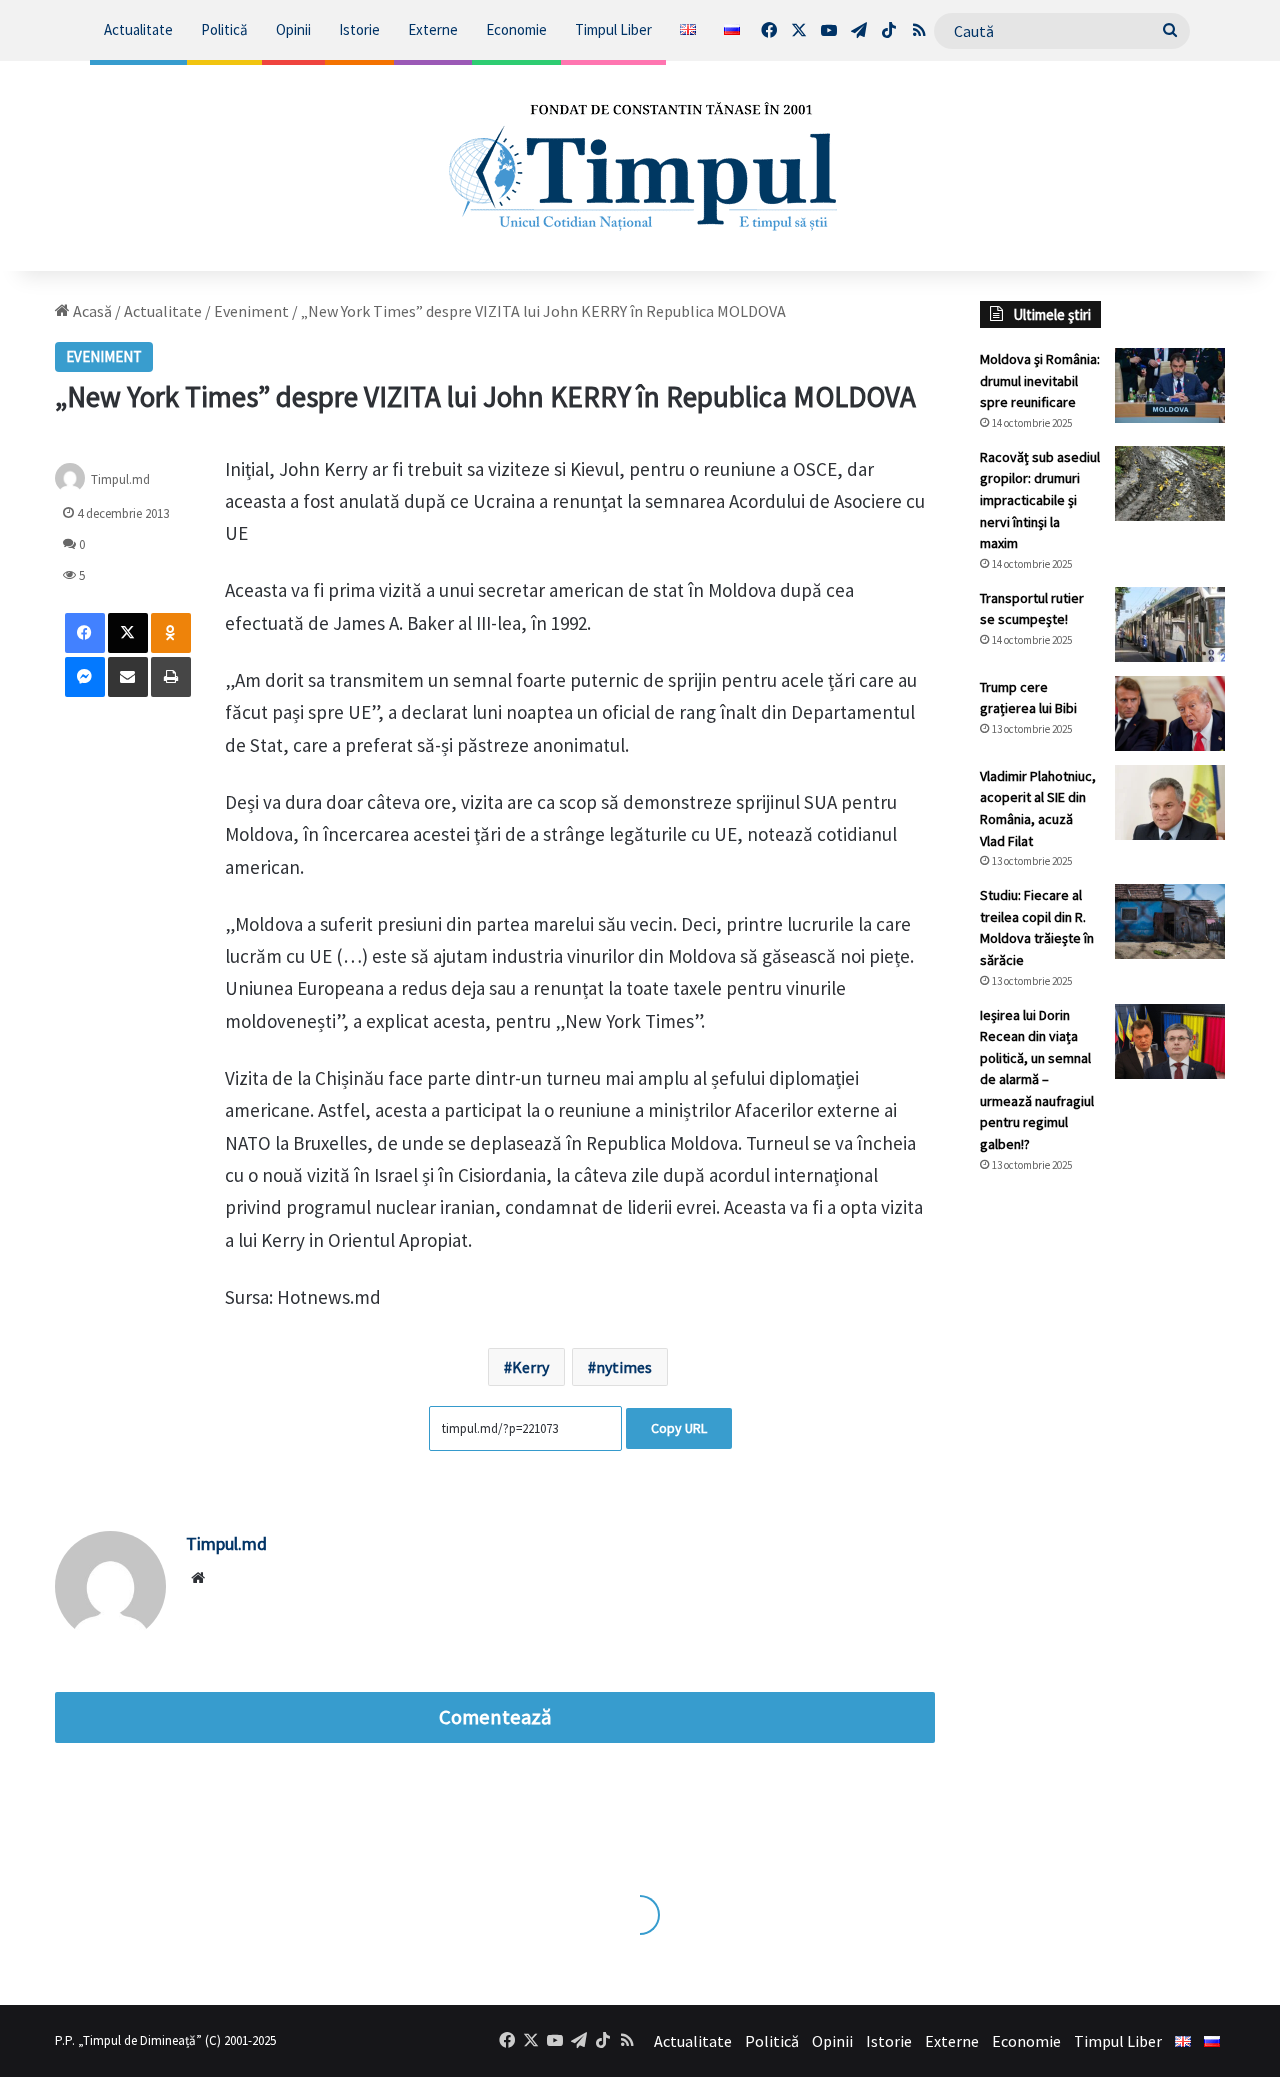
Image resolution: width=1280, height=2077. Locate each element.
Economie (516, 29)
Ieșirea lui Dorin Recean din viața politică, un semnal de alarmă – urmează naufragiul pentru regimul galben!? (1037, 1080)
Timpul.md (120, 478)
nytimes (624, 1367)
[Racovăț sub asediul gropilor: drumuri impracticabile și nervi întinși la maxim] (1170, 483)
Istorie (359, 29)
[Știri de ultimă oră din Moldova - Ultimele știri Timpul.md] (640, 166)
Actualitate (138, 29)
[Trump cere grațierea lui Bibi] (1170, 713)
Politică (224, 29)
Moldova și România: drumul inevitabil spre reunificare (1040, 380)
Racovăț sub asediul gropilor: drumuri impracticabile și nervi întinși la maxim (1040, 500)
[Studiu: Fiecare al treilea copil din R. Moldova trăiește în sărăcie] (1170, 921)
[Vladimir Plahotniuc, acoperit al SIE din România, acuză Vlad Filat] (1170, 802)
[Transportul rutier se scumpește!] (1170, 624)
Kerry (530, 1367)
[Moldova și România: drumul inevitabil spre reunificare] (1170, 385)
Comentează (495, 1717)
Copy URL (679, 1428)
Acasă (91, 311)
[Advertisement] (1102, 1524)
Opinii (293, 29)
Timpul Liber (613, 29)
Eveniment (251, 311)
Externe (433, 29)
